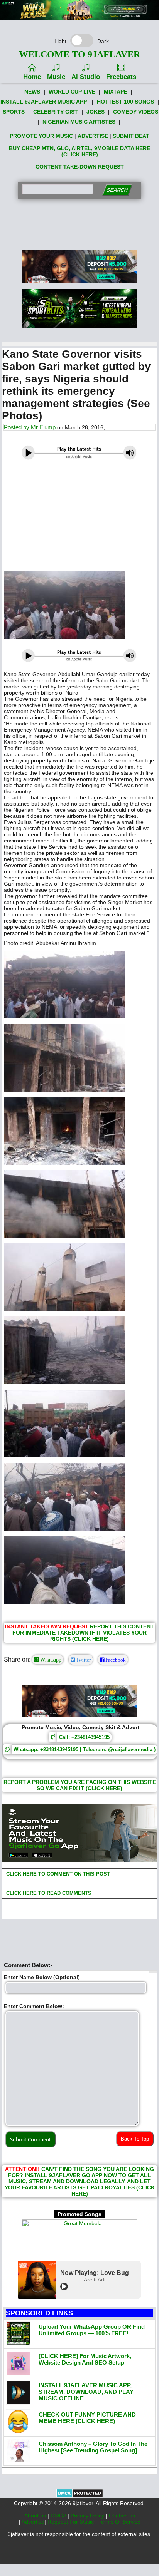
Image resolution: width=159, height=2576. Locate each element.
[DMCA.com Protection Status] (80, 2496)
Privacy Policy (88, 2516)
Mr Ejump (43, 427)
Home (32, 77)
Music (56, 77)
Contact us (122, 2516)
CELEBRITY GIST (56, 112)
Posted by (17, 427)
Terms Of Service (119, 2522)
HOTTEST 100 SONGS (125, 102)
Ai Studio (86, 77)
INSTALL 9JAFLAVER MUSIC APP (44, 102)
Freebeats (121, 77)
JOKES (96, 112)
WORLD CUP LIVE (72, 92)
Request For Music (71, 2522)
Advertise (33, 2522)
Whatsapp (50, 1660)
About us (36, 2516)
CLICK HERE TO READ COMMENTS (48, 1893)
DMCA (59, 2516)
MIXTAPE (116, 92)
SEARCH (117, 190)
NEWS (32, 92)
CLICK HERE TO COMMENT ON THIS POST (57, 1874)
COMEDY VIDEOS (136, 112)
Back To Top (135, 2139)
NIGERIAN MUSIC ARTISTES (79, 122)
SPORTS (14, 112)
